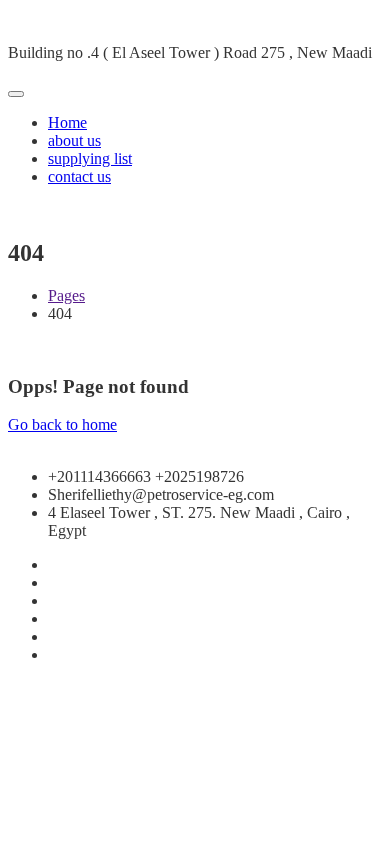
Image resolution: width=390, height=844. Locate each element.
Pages (66, 295)
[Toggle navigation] (16, 94)
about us (74, 140)
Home (67, 122)
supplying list (90, 158)
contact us (79, 176)
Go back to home (62, 424)
